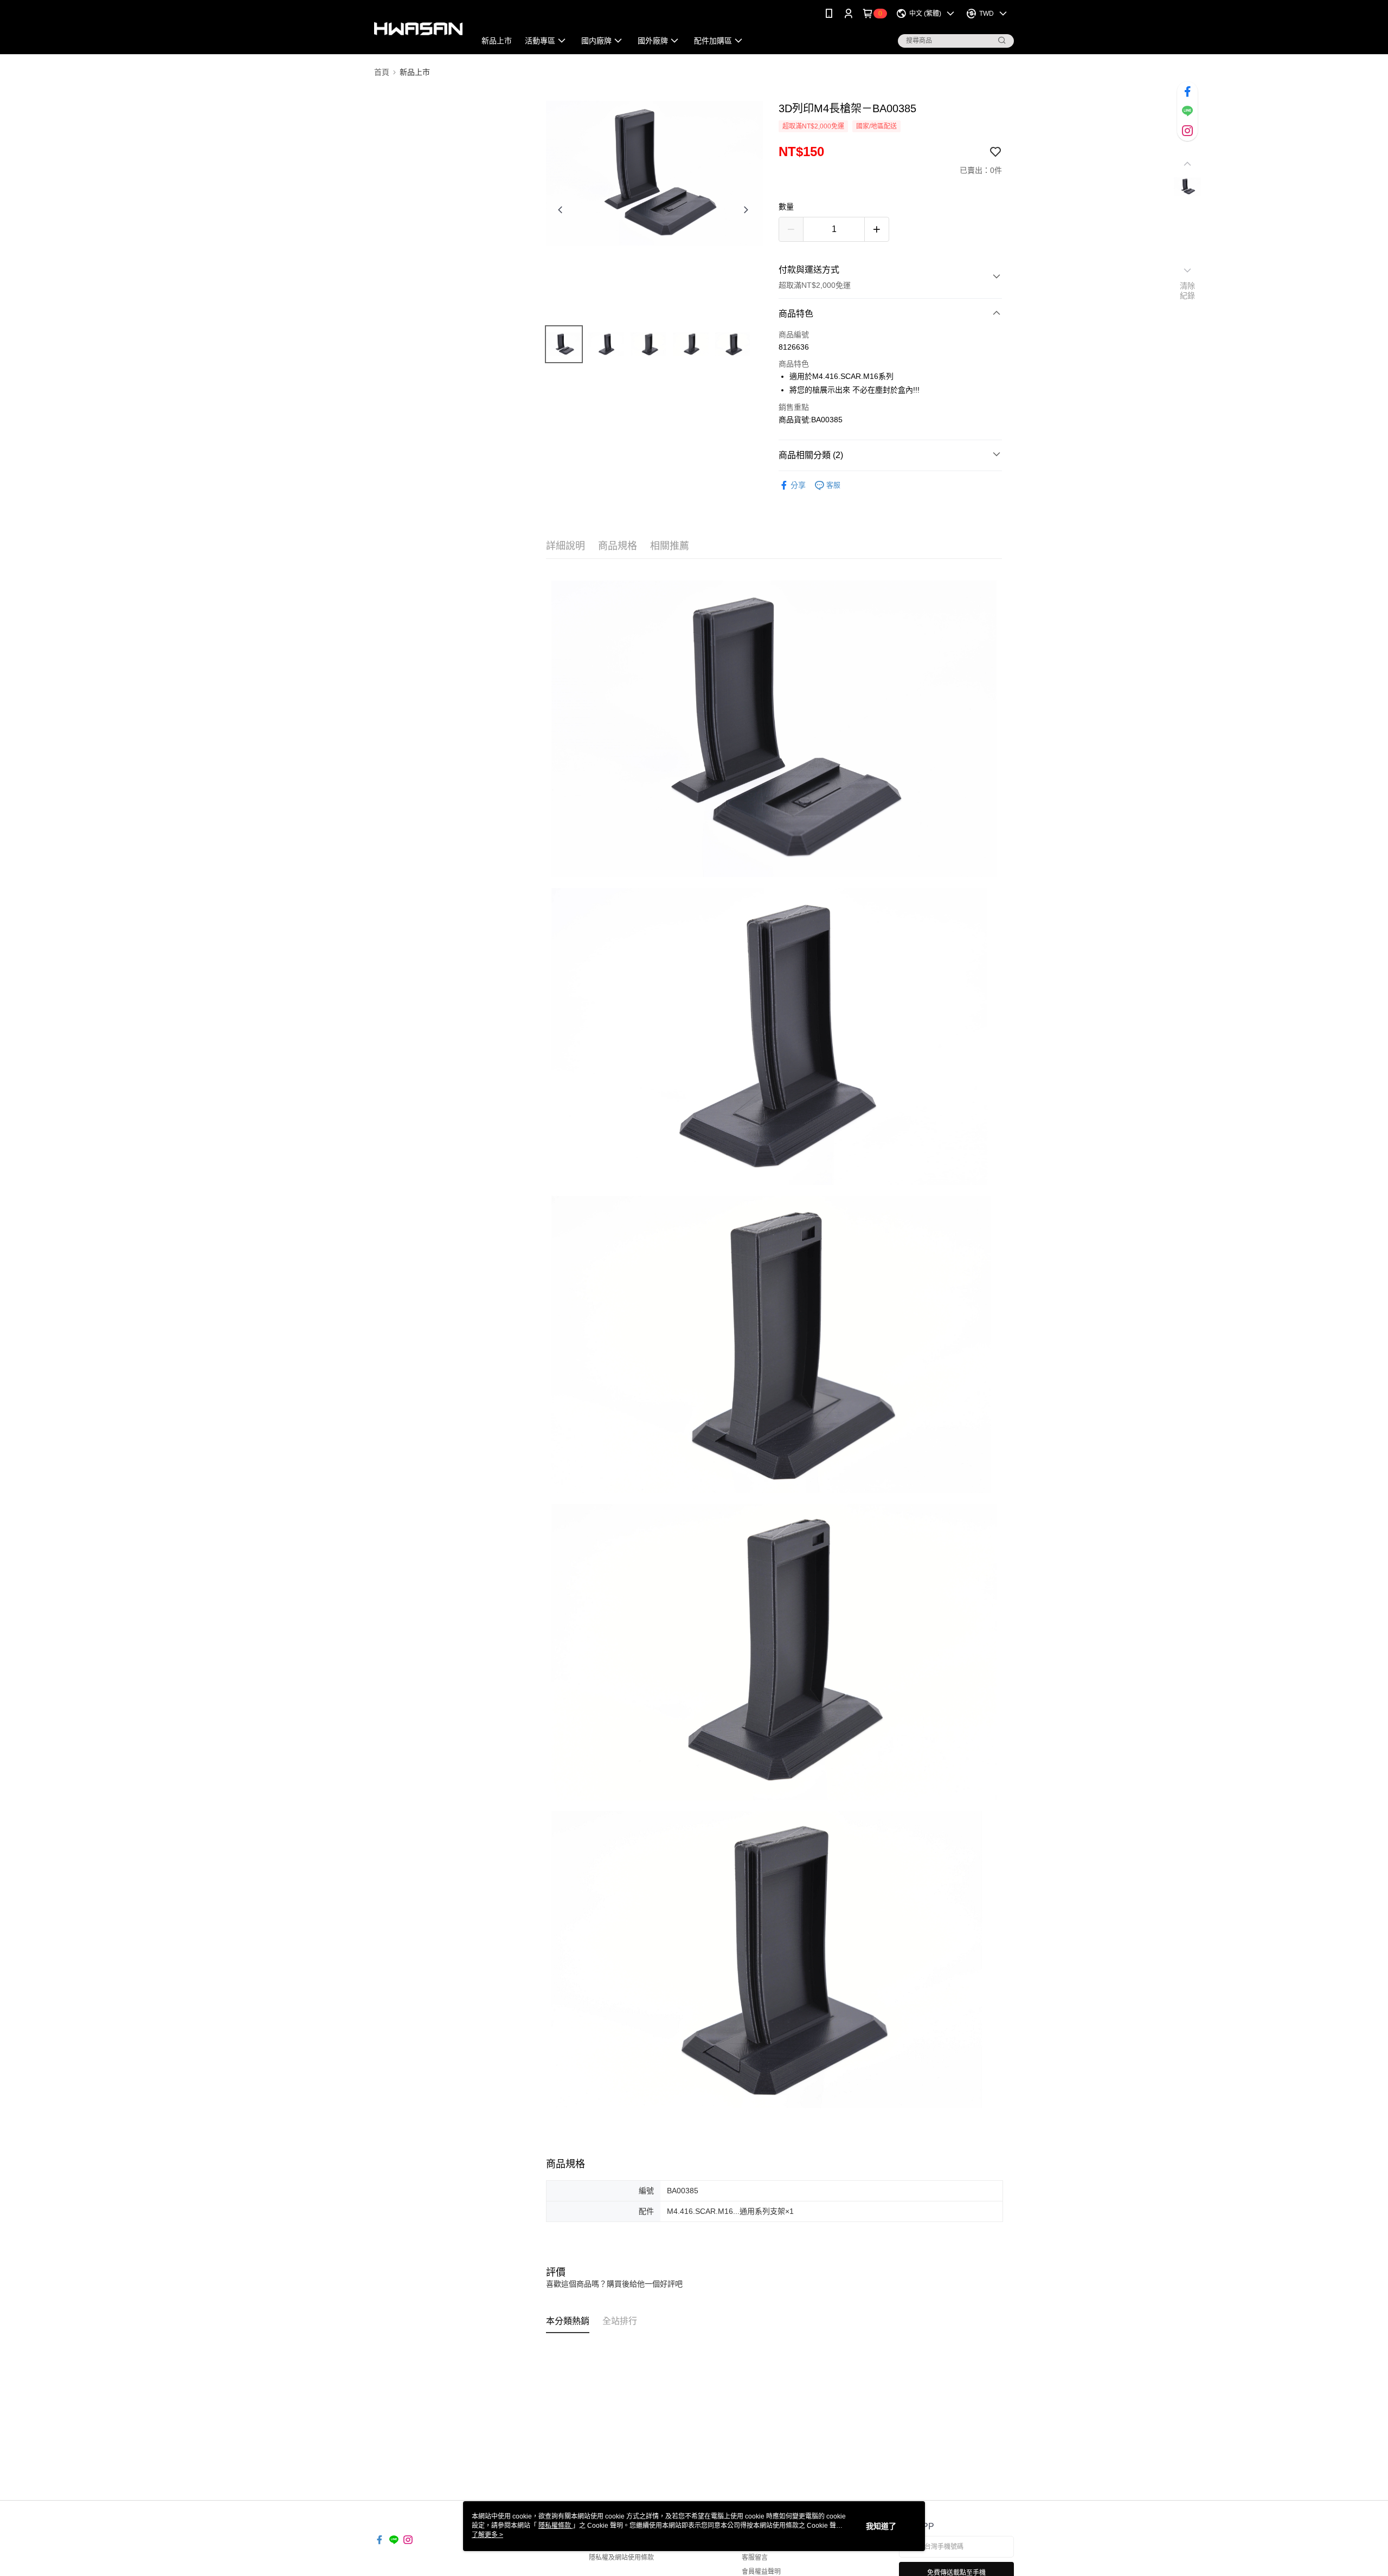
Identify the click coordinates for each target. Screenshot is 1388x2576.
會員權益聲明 (761, 2572)
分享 (798, 485)
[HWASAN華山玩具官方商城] (418, 28)
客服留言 (755, 2558)
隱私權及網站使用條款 (621, 2558)
